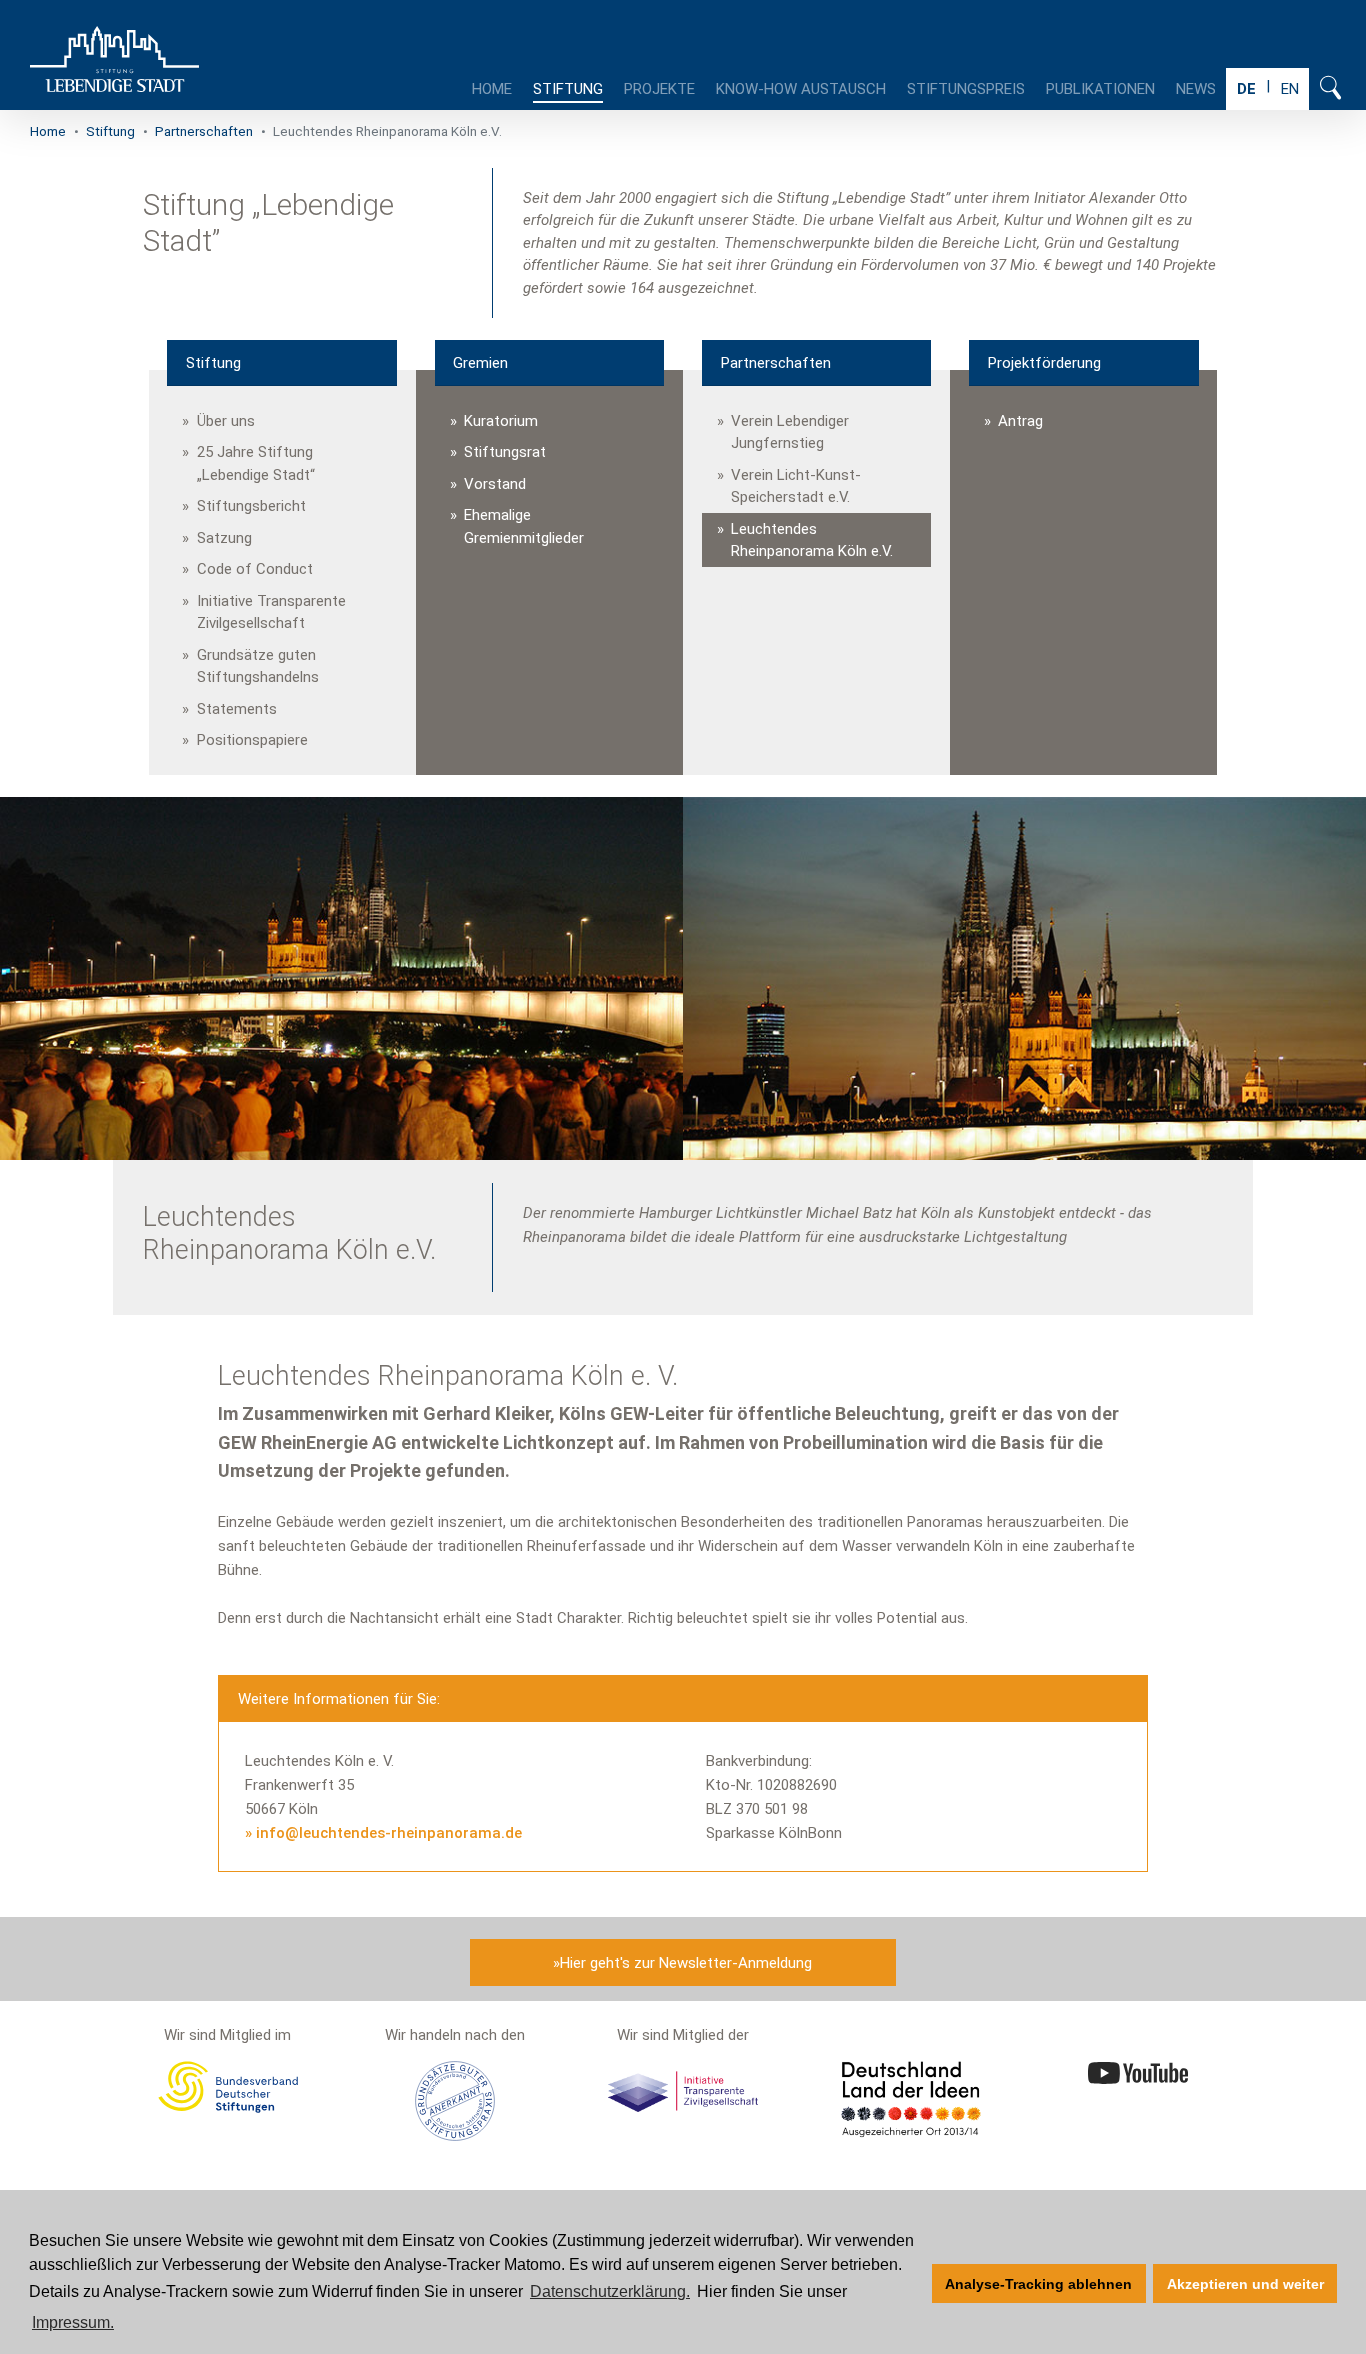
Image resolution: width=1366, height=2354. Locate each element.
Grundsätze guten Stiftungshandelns (258, 666)
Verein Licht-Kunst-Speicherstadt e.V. (796, 486)
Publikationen (1100, 89)
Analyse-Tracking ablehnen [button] (1038, 2284)
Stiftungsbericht (251, 506)
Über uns (226, 421)
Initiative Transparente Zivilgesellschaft (271, 612)
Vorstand (495, 484)
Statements (237, 709)
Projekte (659, 89)
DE (1246, 89)
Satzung (224, 538)
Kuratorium (501, 421)
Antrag (1020, 421)
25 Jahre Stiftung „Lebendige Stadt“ (256, 463)
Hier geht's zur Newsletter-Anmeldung (686, 1963)
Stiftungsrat (505, 452)
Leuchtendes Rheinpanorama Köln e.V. (812, 540)
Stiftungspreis (966, 89)
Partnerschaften (204, 131)
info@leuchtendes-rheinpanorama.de (389, 1833)
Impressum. (73, 2322)
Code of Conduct (255, 569)
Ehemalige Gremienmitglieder (524, 526)
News (1196, 89)
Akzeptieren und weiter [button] (1245, 2284)
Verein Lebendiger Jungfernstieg (790, 432)
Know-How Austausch (801, 89)
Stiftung (568, 89)
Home (492, 89)
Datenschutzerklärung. (610, 2291)
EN (1290, 89)
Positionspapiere (252, 740)
